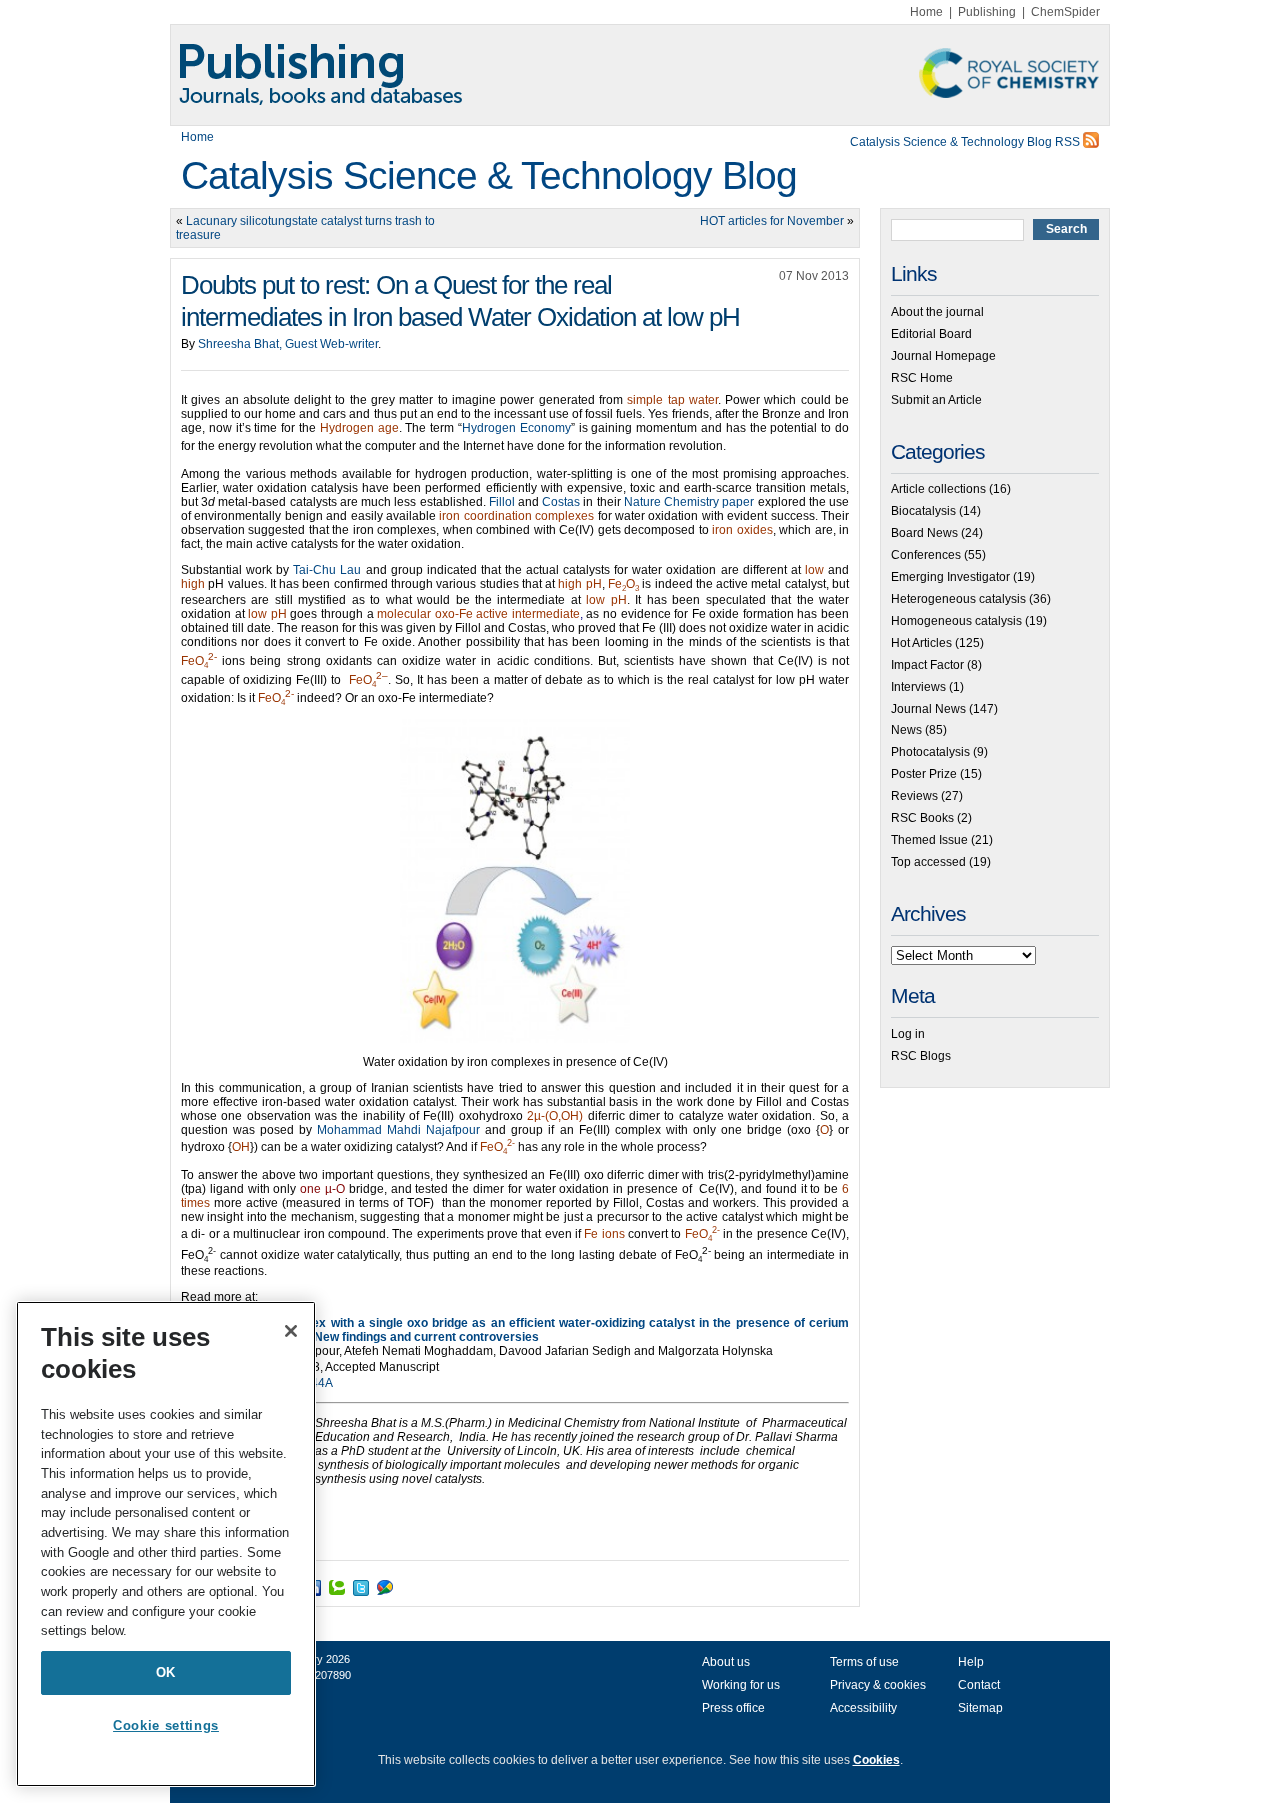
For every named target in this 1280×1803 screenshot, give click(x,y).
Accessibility (863, 1708)
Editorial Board (931, 334)
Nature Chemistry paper (689, 502)
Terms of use (864, 1662)
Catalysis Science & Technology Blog (489, 175)
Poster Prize (924, 774)
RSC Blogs (921, 1056)
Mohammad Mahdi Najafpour (398, 1130)
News (906, 730)
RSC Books (922, 818)
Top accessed (928, 862)
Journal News (928, 709)
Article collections (938, 489)
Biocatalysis (923, 511)
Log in (908, 1034)
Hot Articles (921, 643)
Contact (979, 1685)
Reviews (914, 796)
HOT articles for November (772, 221)
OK (166, 1672)
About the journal (937, 312)
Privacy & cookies (878, 1685)
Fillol (502, 502)
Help (971, 1662)
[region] (166, 1544)
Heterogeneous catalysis (958, 599)
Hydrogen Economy (516, 428)
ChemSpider (1065, 12)
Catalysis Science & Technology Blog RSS (966, 142)
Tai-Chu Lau (327, 570)
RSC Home (922, 378)
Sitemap (980, 1708)
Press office (733, 1708)
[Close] (291, 1331)
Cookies (876, 1760)
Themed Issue (929, 840)
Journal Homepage (943, 356)
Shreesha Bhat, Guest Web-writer (288, 344)
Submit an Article (936, 400)
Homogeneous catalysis (956, 621)
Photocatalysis (930, 752)
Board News (924, 533)
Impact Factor (927, 665)
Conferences (926, 555)
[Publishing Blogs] (640, 75)
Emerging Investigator (950, 577)
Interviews (918, 687)
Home (926, 12)
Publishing (987, 12)
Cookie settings (166, 1725)
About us (726, 1662)
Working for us (741, 1685)
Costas (561, 502)
